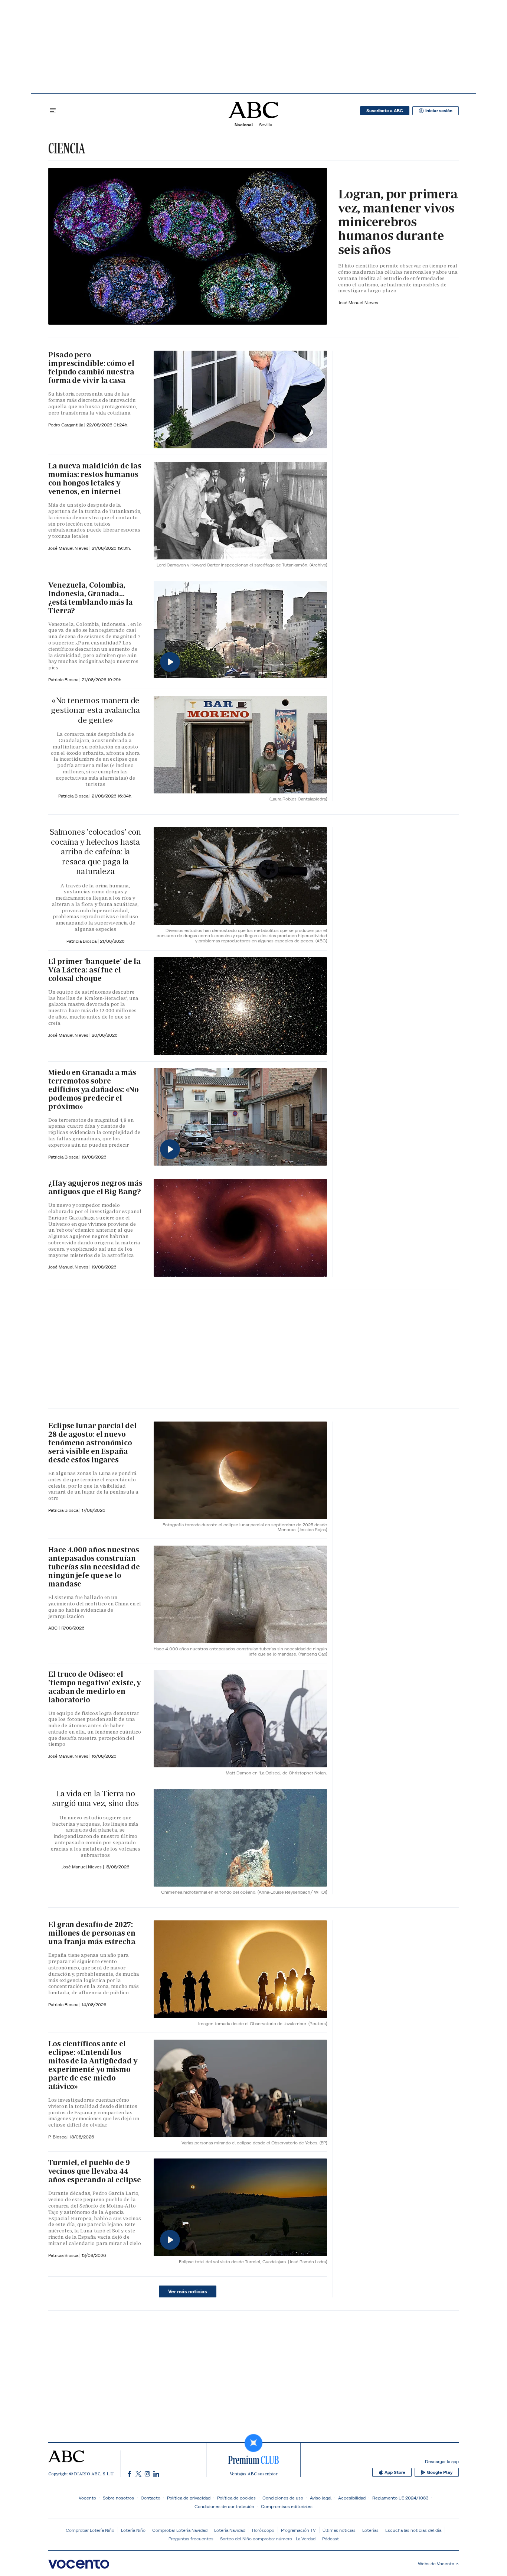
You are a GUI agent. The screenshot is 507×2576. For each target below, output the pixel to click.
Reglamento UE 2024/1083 (400, 2498)
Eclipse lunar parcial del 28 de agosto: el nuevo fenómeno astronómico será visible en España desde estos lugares (92, 1443)
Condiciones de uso (283, 2498)
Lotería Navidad (230, 2530)
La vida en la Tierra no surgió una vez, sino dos (95, 1798)
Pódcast (331, 2539)
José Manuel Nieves (358, 303)
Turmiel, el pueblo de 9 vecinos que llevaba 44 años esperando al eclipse (95, 2171)
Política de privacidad (189, 2498)
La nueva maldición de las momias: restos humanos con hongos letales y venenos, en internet (95, 479)
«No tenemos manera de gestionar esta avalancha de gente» (95, 710)
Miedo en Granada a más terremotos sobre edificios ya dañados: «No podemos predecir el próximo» (94, 1089)
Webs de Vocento (436, 2564)
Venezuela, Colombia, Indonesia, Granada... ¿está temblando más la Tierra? (91, 598)
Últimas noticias (339, 2530)
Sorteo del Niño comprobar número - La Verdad (268, 2539)
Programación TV (298, 2530)
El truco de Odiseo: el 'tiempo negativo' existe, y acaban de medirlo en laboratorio (94, 1687)
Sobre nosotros (118, 2498)
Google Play (440, 2472)
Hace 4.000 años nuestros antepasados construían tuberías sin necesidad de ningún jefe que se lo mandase (94, 1567)
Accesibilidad (352, 2498)
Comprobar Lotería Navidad (180, 2530)
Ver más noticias (188, 2291)
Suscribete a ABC (385, 111)
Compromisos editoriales (287, 2506)
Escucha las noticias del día (413, 2530)
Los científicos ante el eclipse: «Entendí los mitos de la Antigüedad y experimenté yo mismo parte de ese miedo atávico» (93, 2065)
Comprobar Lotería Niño (90, 2530)
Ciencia (67, 148)
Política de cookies (236, 2498)
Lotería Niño (133, 2530)
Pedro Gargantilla (66, 425)
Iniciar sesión (439, 111)
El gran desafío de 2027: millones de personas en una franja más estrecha (92, 1933)
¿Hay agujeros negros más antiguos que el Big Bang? (95, 1187)
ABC (53, 1628)
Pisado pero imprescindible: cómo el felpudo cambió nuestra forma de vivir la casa (91, 368)
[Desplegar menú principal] (53, 111)
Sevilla (266, 125)
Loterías (370, 2530)
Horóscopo (263, 2530)
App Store (395, 2472)
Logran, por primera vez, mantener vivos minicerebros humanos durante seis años (398, 222)
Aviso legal (321, 2498)
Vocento (87, 2498)
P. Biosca (58, 2137)
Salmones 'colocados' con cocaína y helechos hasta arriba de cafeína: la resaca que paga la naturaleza (95, 852)
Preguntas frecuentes (191, 2539)
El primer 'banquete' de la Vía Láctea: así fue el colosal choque (94, 970)
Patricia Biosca (64, 680)
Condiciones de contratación (224, 2506)
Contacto (151, 2498)
